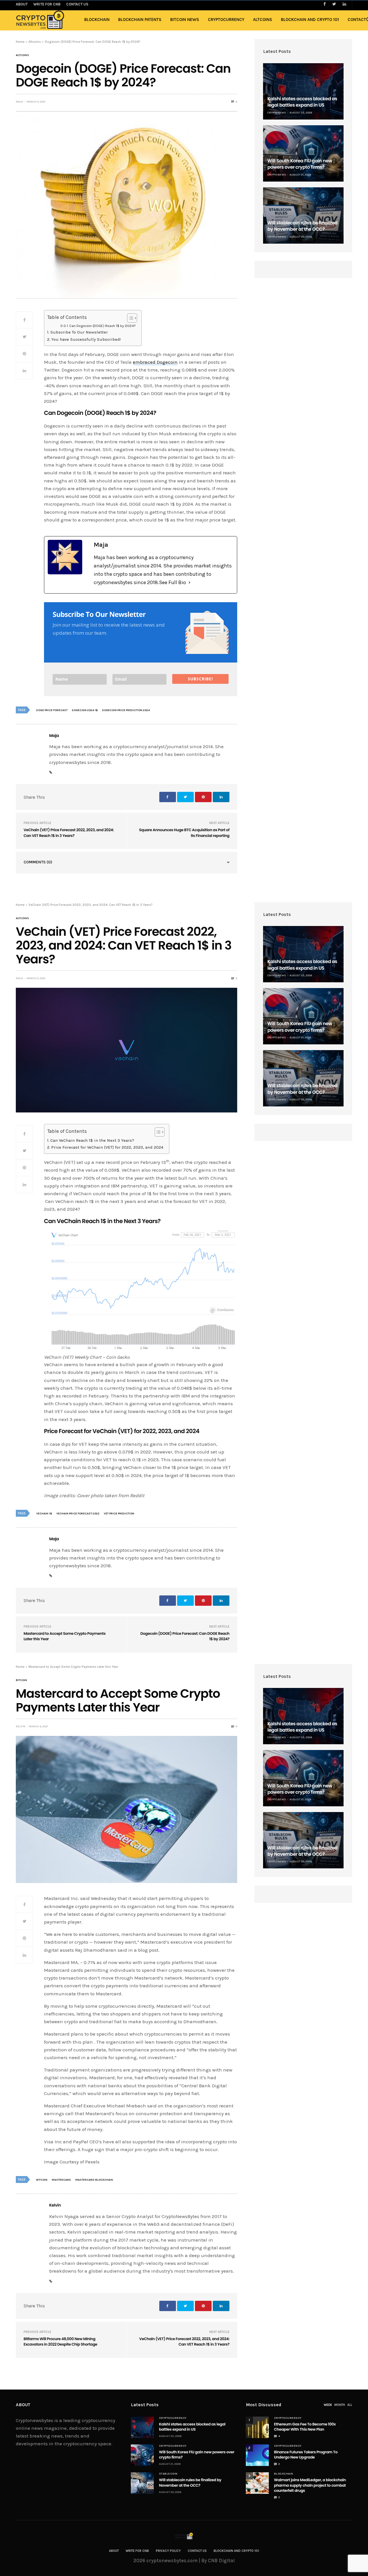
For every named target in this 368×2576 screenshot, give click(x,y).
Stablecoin (168, 2474)
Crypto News (277, 113)
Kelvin (21, 1726)
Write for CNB (137, 2551)
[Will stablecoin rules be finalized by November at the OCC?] (303, 215)
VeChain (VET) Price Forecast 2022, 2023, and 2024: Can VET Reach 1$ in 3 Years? (69, 833)
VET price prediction (119, 1514)
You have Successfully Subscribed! (86, 339)
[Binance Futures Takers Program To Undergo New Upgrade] (257, 2455)
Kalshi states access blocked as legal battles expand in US (302, 102)
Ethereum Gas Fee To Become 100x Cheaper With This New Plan (305, 2427)
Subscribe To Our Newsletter (79, 332)
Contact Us (197, 2551)
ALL (350, 2405)
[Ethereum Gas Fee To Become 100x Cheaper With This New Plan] (257, 2427)
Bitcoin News (185, 20)
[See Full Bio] (189, 583)
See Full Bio (172, 582)
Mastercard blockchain (94, 2180)
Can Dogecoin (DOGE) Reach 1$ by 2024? (102, 326)
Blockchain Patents (140, 20)
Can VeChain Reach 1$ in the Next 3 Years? (92, 1140)
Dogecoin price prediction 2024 (126, 710)
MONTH (340, 2405)
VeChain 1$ (44, 1514)
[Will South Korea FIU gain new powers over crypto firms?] (303, 153)
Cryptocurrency (226, 20)
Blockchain (97, 20)
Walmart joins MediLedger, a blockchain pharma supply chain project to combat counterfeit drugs (310, 2485)
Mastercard (61, 2180)
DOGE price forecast (52, 710)
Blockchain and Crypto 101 (310, 20)
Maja (19, 102)
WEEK (328, 2405)
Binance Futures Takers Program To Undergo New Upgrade (306, 2455)
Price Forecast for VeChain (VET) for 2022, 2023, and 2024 (107, 1147)
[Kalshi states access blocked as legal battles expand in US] (303, 91)
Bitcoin (21, 1680)
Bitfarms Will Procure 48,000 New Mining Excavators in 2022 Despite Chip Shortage (60, 2342)
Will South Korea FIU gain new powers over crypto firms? (300, 164)
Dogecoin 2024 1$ (85, 710)
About (114, 2551)
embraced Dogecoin (155, 362)
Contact (357, 20)
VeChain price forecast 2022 (78, 1514)
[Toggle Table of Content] (129, 318)
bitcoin (42, 2180)
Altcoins (263, 20)
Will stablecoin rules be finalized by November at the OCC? (302, 226)
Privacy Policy (168, 2551)
